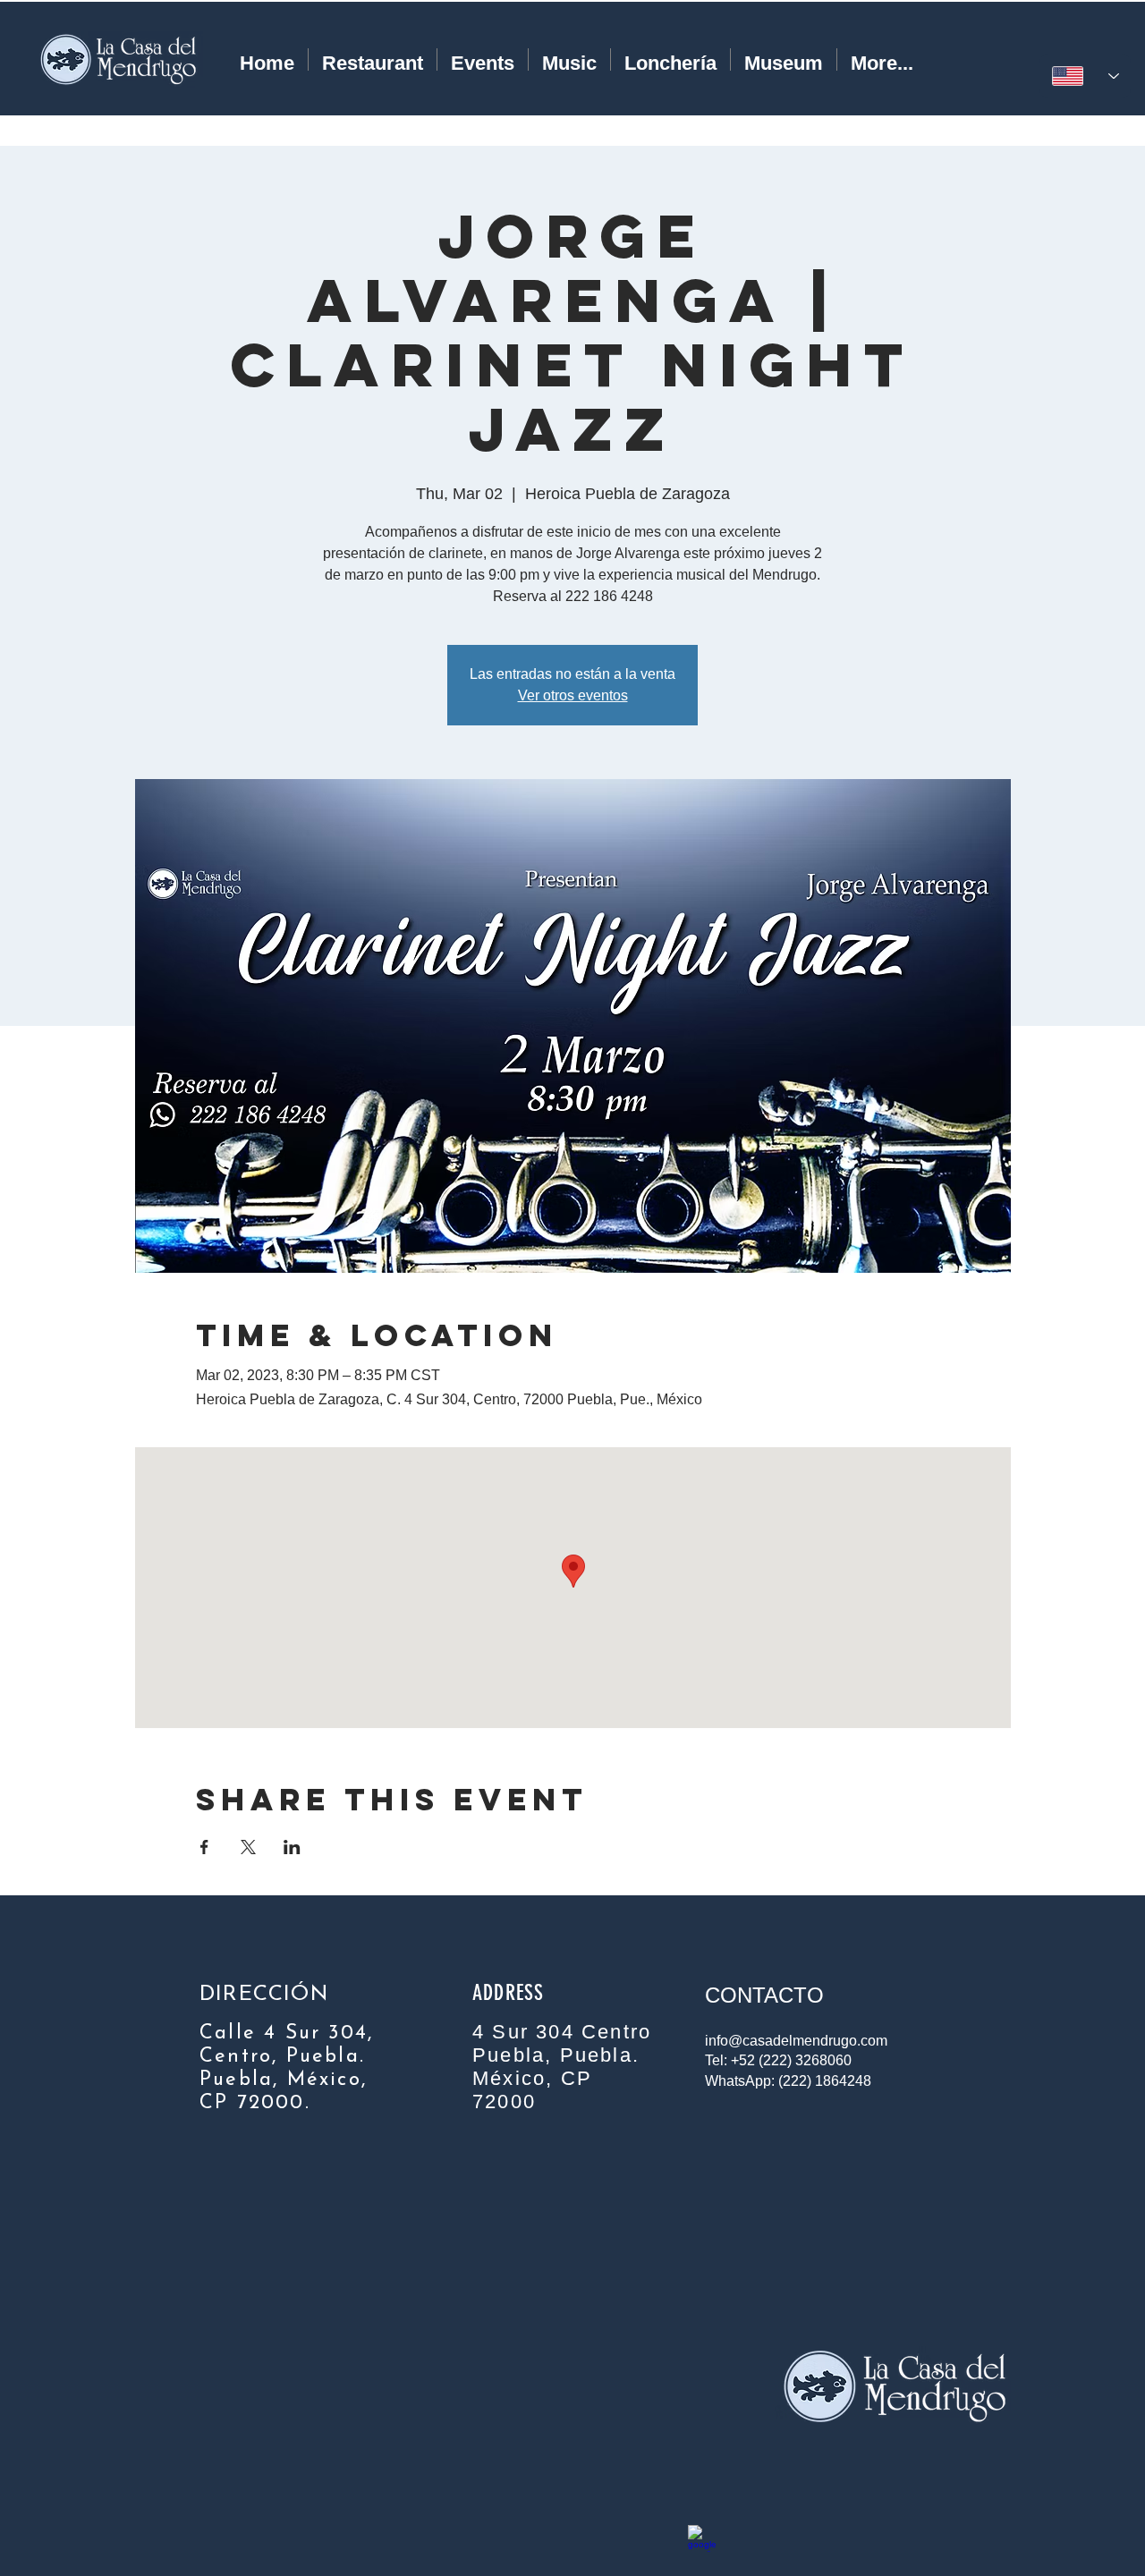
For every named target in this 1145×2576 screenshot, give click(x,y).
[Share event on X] (248, 1847)
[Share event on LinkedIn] (292, 1847)
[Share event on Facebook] (204, 1847)
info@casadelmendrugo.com (796, 2041)
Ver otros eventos (573, 695)
